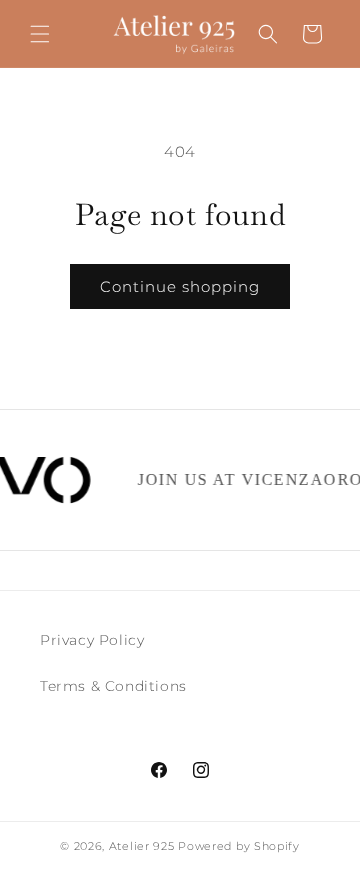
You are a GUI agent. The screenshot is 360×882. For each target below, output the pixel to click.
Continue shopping (180, 286)
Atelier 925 (142, 846)
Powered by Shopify (239, 846)
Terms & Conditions (113, 686)
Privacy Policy (92, 640)
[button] (40, 34)
